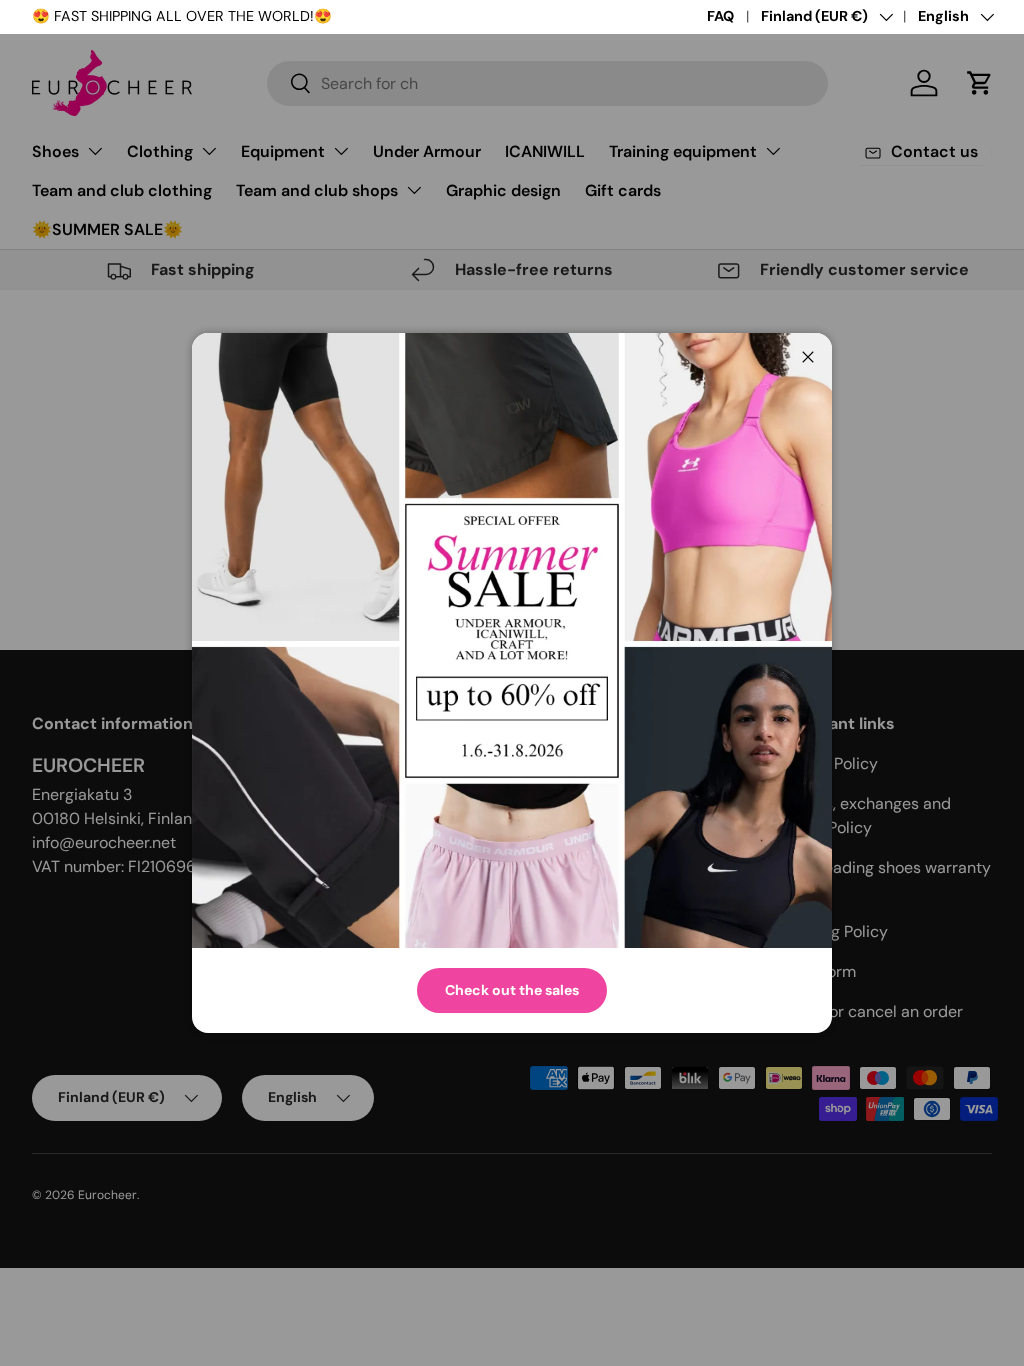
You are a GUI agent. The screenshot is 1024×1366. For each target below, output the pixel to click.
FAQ (720, 16)
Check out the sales (512, 990)
